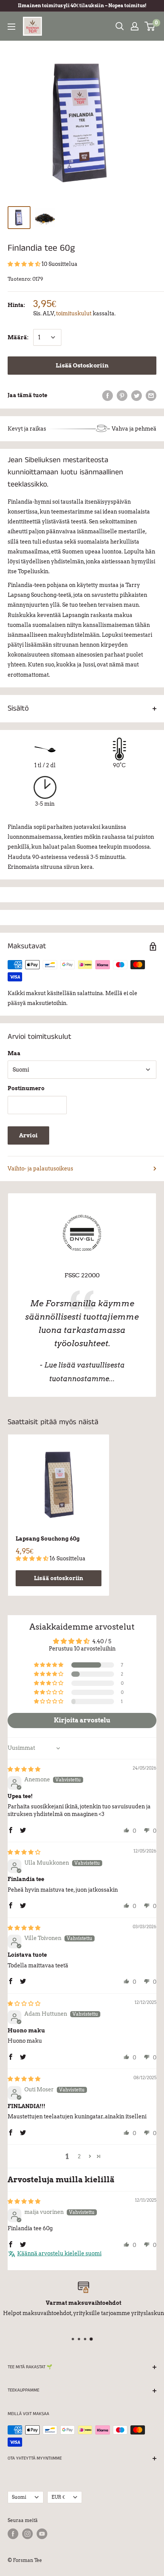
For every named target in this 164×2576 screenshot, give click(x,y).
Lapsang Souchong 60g (48, 1539)
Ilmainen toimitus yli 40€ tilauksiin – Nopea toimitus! (82, 6)
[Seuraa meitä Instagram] (27, 2534)
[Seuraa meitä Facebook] (13, 2534)
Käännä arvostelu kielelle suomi (59, 2253)
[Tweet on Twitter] (137, 395)
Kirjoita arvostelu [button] (82, 1720)
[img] (24, 1769)
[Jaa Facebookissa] (108, 395)
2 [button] (79, 2156)
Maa (14, 1053)
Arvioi (28, 1135)
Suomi (19, 2497)
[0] (150, 26)
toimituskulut (74, 313)
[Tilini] (135, 26)
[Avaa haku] (120, 26)
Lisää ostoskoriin (59, 1578)
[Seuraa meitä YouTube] (42, 2534)
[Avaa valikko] (11, 27)
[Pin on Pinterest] (122, 395)
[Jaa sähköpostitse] (151, 395)
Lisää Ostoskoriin (82, 366)
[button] (25, 264)
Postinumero (26, 1088)
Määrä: (18, 337)
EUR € (58, 2497)
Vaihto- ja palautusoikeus (40, 1169)
